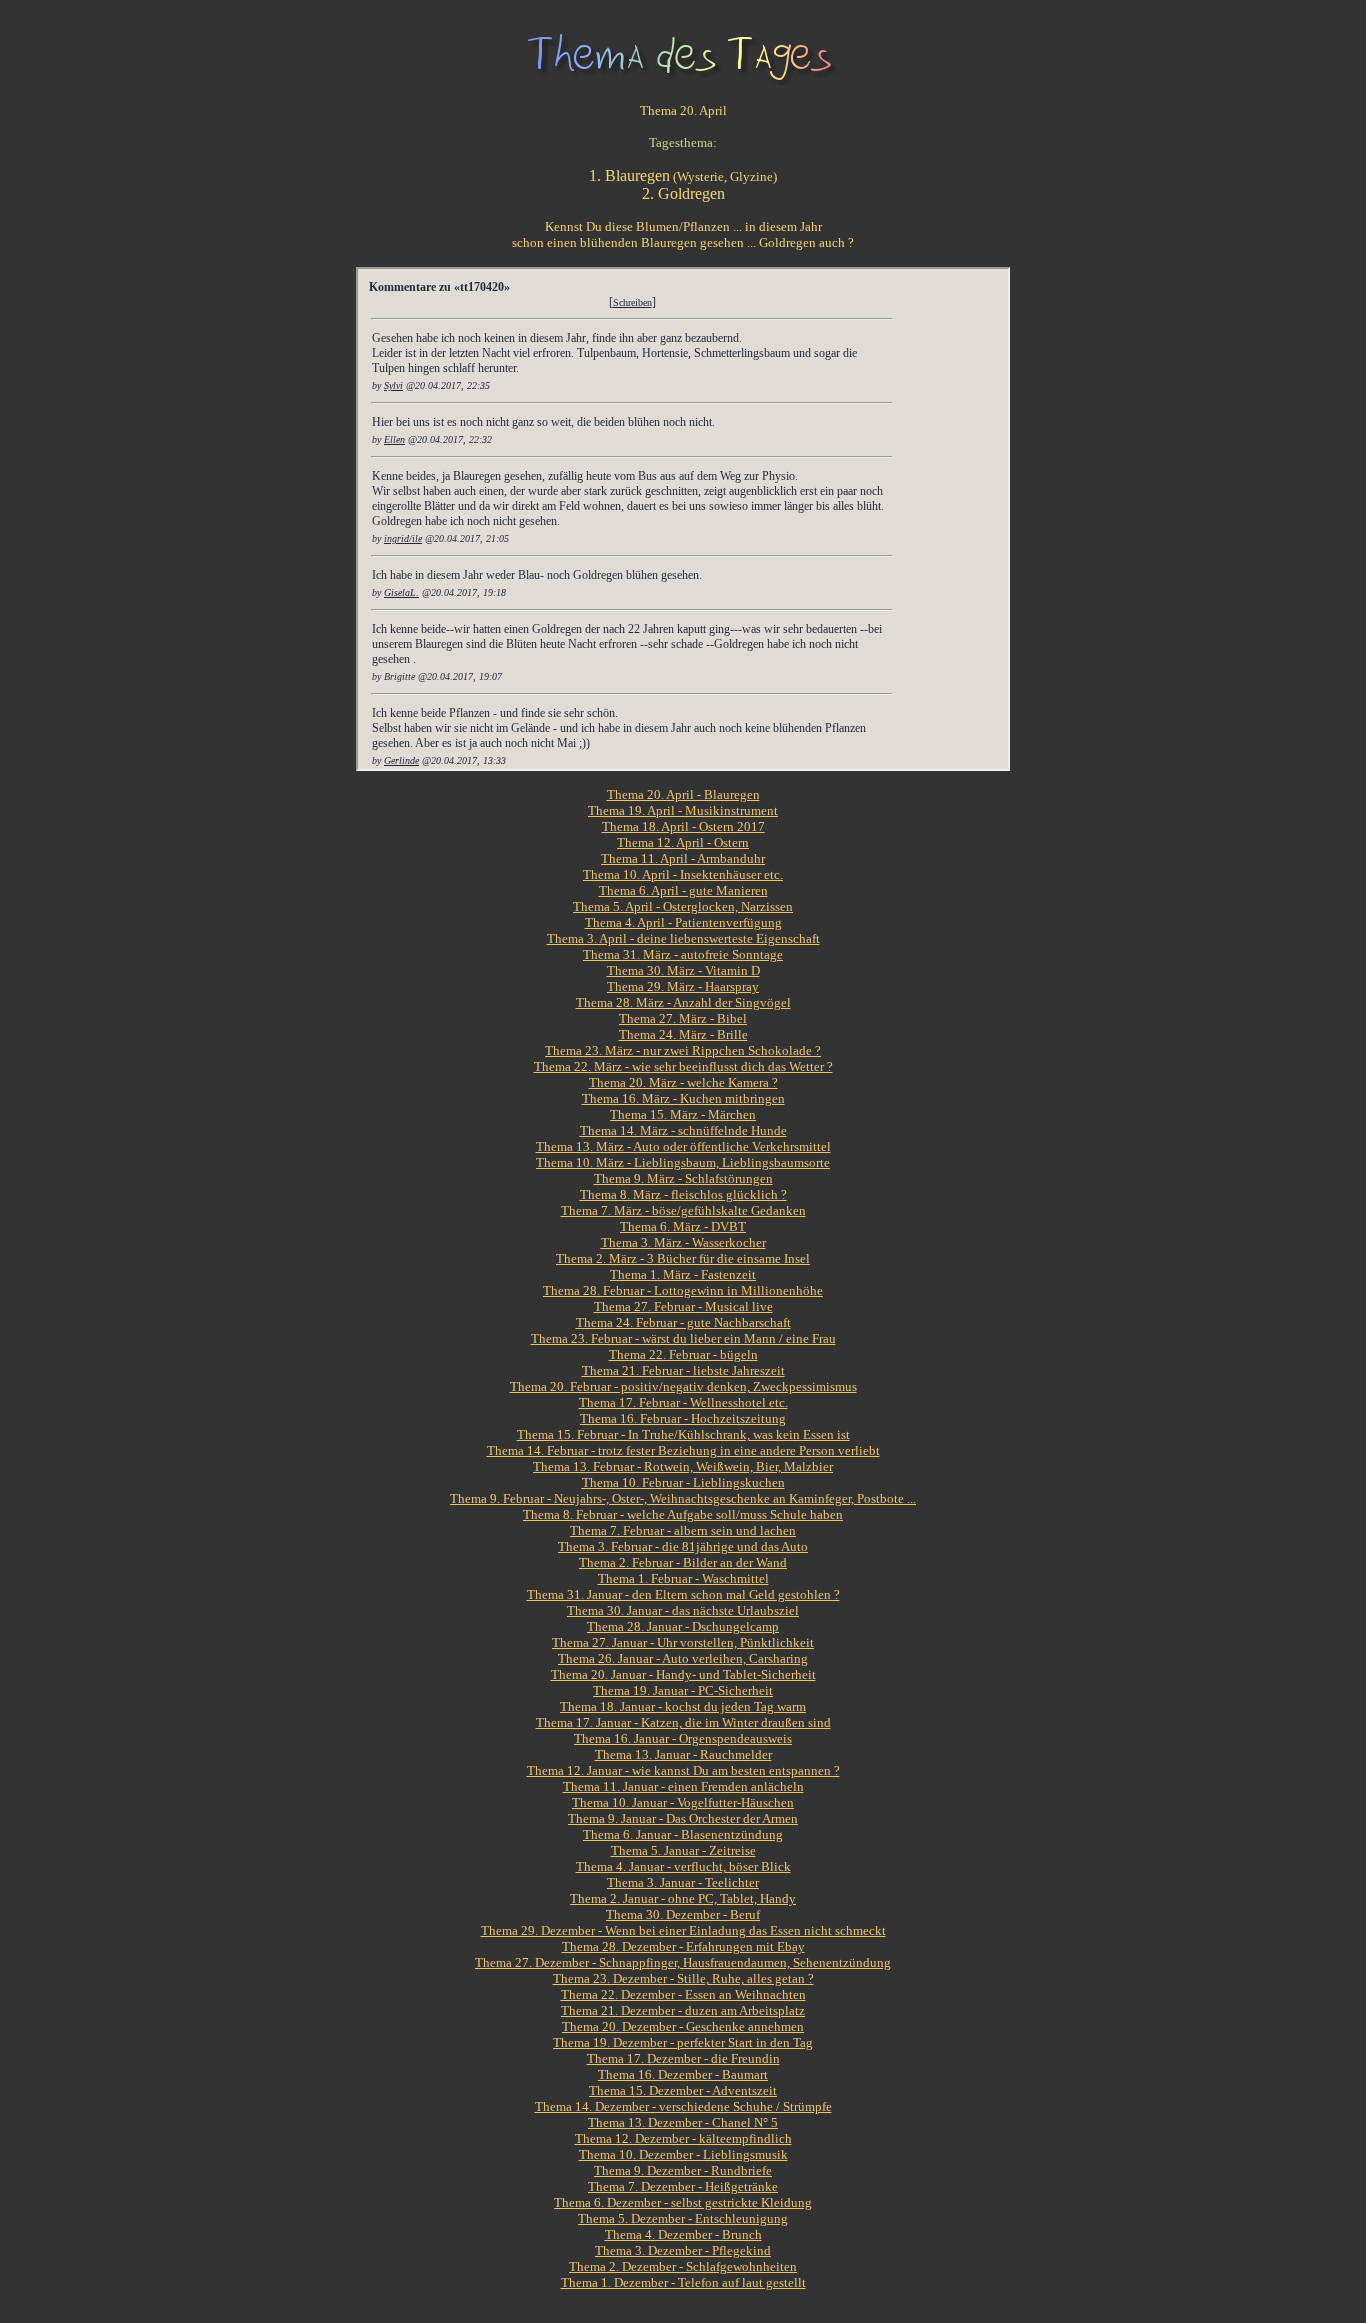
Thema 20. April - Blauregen (683, 794)
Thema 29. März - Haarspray (683, 986)
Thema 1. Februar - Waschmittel (683, 1578)
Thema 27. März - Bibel (683, 1018)
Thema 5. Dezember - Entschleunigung (683, 2218)
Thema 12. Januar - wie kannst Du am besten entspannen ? (683, 1770)
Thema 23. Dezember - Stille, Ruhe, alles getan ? (683, 1978)
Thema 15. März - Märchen (683, 1114)
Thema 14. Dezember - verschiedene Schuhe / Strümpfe (683, 2106)
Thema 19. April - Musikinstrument (683, 810)
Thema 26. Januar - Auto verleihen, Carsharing (683, 1658)
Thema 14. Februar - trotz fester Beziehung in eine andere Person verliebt (683, 1450)
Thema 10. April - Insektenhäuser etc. (683, 874)
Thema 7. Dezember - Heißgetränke (683, 2186)
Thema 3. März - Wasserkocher (683, 1242)
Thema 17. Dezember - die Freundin (683, 2058)
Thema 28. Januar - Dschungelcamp (683, 1626)
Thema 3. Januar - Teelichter (683, 1882)
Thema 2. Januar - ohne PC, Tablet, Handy (683, 1898)
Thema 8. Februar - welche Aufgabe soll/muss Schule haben (683, 1514)
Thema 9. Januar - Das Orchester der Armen (683, 1818)
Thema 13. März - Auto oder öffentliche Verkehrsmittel (683, 1146)
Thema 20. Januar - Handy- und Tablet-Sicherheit (683, 1674)
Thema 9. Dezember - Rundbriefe (683, 2170)
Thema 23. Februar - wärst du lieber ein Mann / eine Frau (683, 1338)
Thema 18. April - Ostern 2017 (683, 826)
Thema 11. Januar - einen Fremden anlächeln (683, 1786)
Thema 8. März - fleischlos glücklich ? (683, 1194)
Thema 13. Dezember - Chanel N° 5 (683, 2122)
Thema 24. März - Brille (683, 1034)
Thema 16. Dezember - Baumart (683, 2074)
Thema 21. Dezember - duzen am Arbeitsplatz (683, 2010)
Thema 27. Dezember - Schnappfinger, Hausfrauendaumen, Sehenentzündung (683, 1962)
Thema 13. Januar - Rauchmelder (683, 1754)
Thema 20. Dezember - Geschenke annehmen (683, 2026)
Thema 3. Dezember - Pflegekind (683, 2250)
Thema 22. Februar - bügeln (683, 1354)
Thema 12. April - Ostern (683, 842)
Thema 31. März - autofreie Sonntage (683, 954)
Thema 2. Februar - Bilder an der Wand (683, 1562)
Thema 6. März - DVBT (683, 1226)
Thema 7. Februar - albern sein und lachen (683, 1530)
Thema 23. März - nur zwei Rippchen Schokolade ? (683, 1050)
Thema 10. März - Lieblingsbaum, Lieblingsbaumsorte (683, 1162)
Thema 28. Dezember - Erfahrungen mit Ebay (683, 1946)
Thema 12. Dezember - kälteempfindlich (683, 2138)
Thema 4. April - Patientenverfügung (683, 922)
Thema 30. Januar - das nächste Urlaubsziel (683, 1610)
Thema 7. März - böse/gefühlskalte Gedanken (683, 1210)
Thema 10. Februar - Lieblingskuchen (683, 1482)
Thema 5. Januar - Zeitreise (683, 1850)
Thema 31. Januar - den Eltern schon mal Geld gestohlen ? (683, 1594)
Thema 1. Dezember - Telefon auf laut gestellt (683, 2282)
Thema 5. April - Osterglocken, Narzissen (683, 906)
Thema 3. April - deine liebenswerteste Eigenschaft (683, 938)
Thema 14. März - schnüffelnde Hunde (683, 1130)
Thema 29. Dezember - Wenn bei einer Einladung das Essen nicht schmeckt (683, 1930)
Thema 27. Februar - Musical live (683, 1306)
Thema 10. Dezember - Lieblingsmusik (683, 2154)
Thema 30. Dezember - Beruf (683, 1914)
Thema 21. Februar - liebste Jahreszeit (683, 1370)
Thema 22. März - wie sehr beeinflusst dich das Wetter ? (683, 1066)
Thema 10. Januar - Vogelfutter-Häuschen (683, 1802)
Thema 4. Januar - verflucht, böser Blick (683, 1866)
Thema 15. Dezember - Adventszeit (683, 2090)
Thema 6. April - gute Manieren (683, 890)
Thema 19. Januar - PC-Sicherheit (683, 1690)
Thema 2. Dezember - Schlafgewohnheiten (683, 2266)
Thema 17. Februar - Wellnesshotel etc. (683, 1402)
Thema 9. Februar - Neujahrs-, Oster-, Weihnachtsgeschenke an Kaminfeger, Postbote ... (683, 1498)
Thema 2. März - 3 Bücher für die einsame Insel (683, 1258)
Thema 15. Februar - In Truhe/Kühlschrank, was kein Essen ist (683, 1434)
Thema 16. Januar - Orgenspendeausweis (683, 1738)
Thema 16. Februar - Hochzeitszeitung (683, 1418)
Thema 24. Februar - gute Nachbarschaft (683, 1322)
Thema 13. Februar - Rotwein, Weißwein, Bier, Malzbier (683, 1466)
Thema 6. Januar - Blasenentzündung (683, 1834)
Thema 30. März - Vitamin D (683, 970)
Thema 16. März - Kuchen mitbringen (683, 1098)
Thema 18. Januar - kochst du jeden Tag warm (683, 1706)
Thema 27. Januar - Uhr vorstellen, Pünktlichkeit (683, 1642)
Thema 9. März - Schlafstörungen (683, 1178)
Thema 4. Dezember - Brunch (683, 2234)
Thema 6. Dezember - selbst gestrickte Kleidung (683, 2202)
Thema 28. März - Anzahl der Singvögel (683, 1002)
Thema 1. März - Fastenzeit (683, 1274)
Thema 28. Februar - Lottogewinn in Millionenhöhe (683, 1290)
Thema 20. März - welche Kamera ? (683, 1082)
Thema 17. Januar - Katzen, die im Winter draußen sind (683, 1722)
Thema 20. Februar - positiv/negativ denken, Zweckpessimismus (683, 1386)
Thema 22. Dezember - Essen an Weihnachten (683, 1994)
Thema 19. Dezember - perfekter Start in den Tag (683, 2042)
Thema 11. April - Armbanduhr (683, 858)
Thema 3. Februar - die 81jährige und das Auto (683, 1546)
